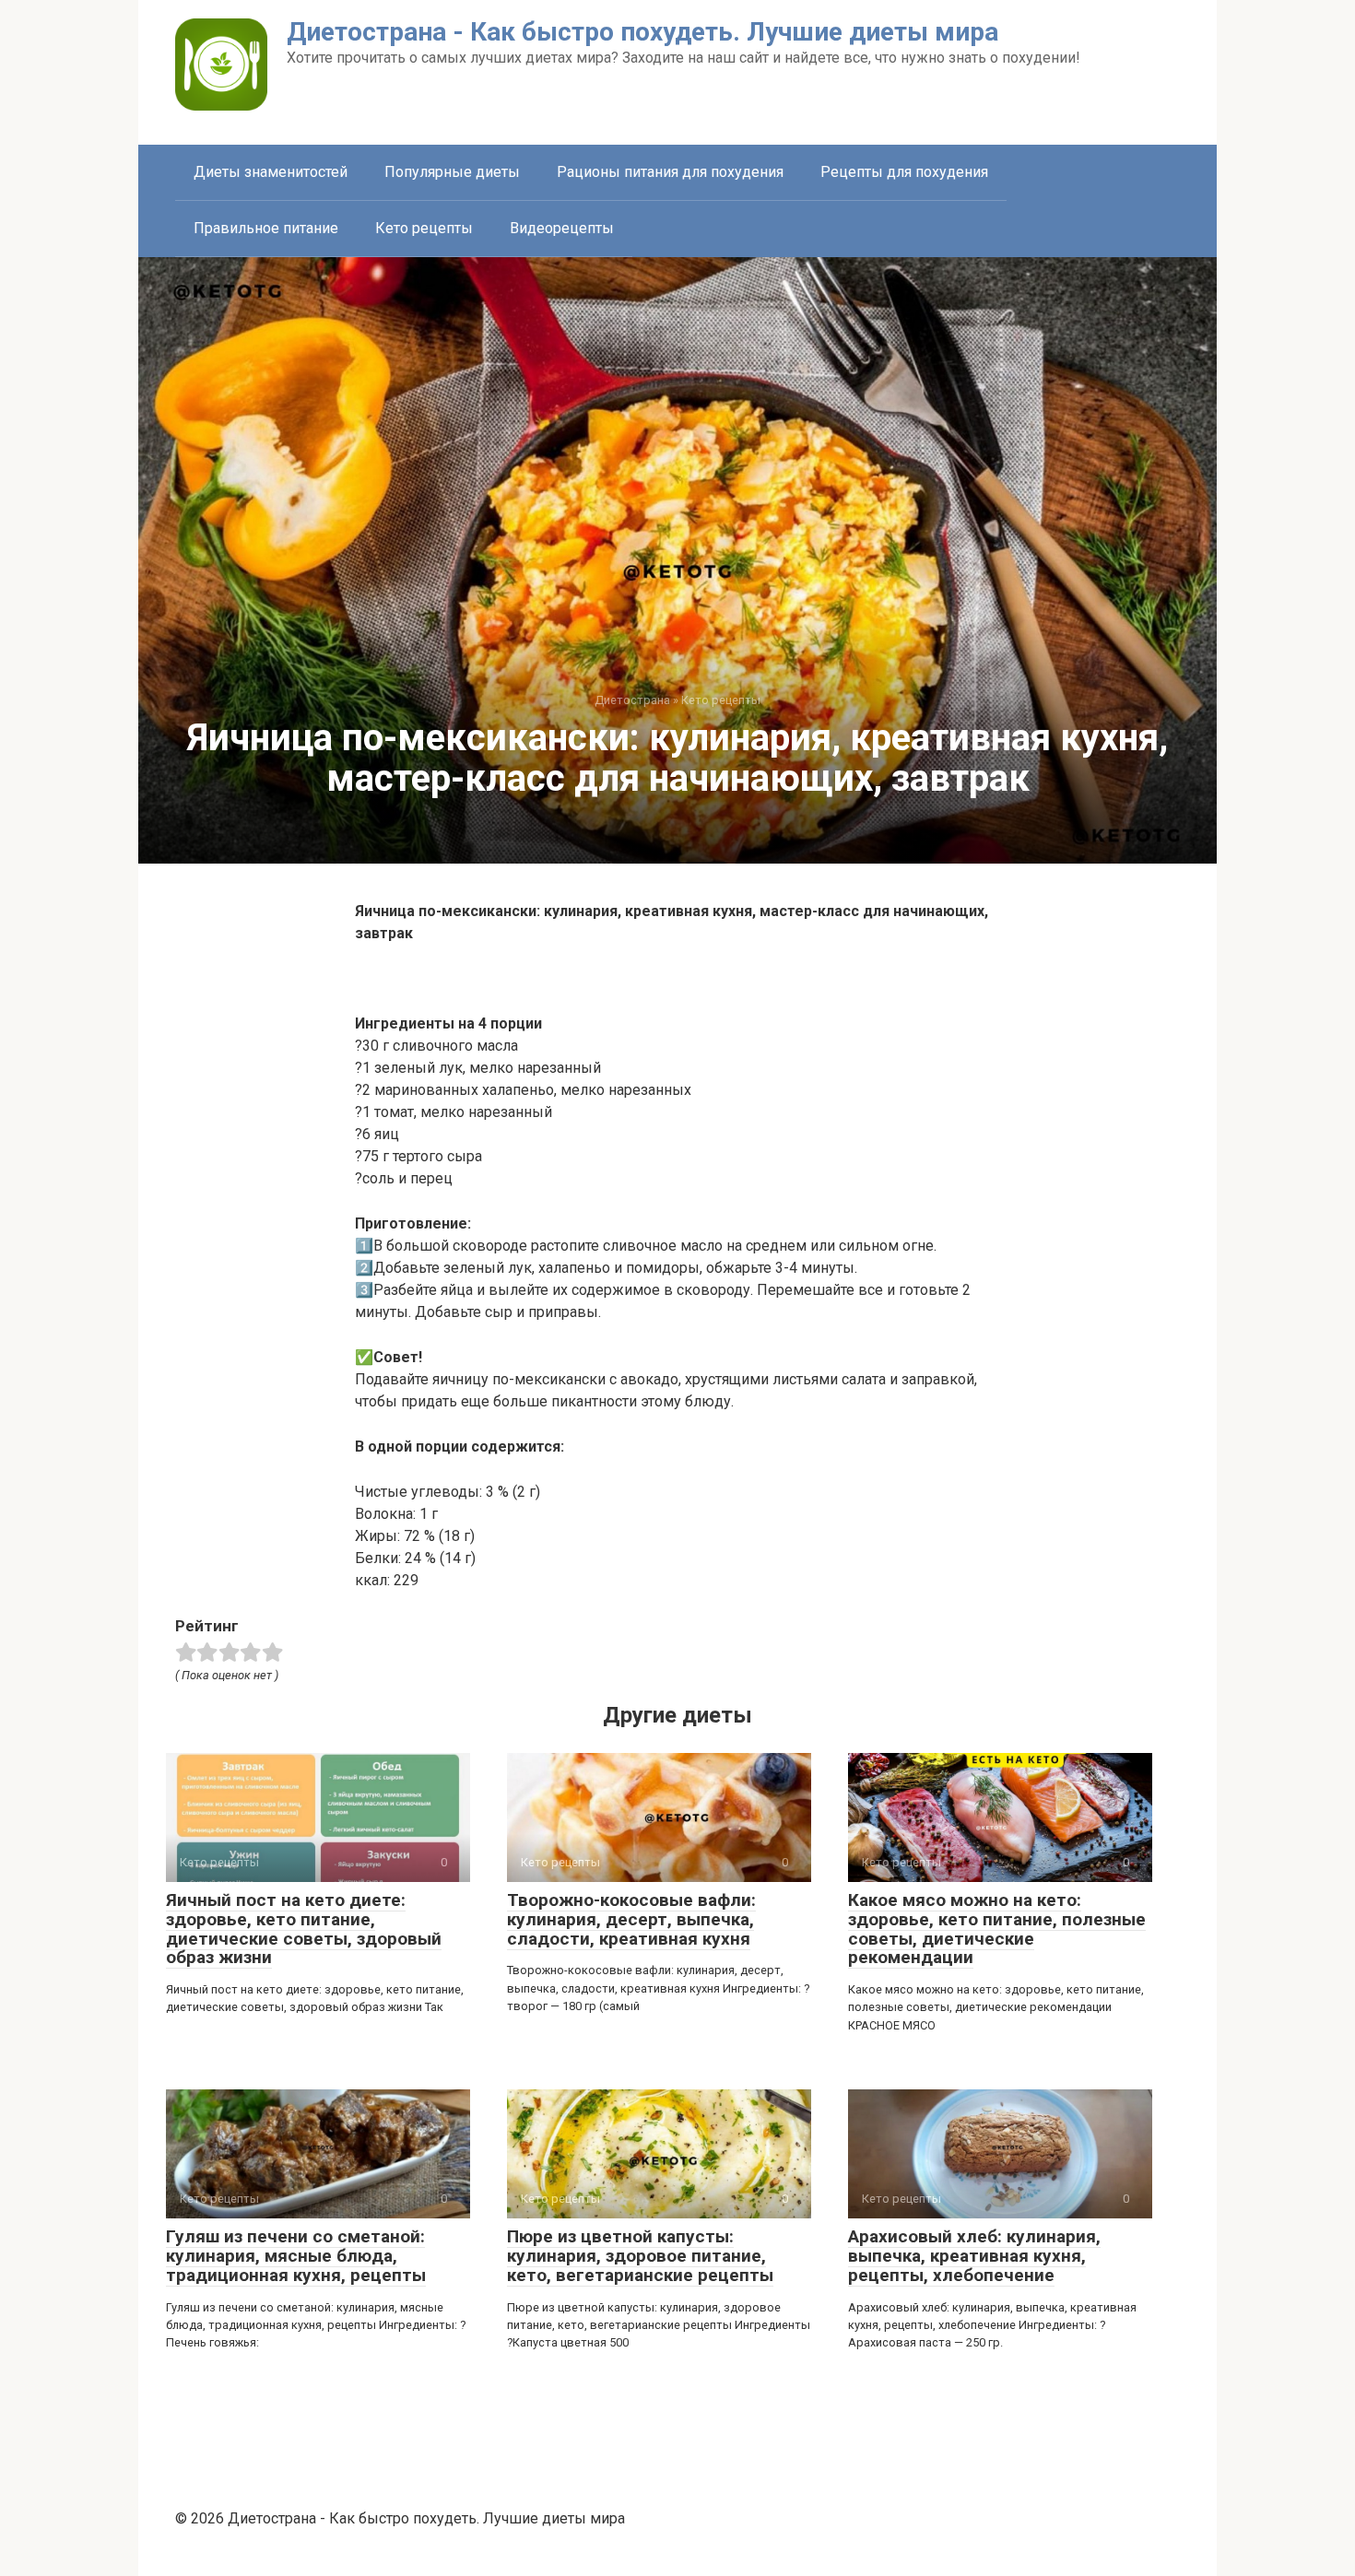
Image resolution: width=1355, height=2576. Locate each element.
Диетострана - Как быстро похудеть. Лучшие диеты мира (642, 32)
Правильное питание (266, 228)
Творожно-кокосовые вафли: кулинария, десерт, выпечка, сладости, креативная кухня (631, 1919)
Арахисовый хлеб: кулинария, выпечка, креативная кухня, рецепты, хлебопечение (974, 2256)
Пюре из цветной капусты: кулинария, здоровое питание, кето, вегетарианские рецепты (640, 2256)
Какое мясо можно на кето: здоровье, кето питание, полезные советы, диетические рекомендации (997, 1929)
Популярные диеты (452, 172)
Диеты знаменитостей (271, 172)
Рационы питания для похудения (670, 172)
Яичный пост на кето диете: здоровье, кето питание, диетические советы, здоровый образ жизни (304, 1929)
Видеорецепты (562, 228)
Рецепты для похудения (904, 172)
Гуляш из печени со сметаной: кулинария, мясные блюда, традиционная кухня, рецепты (296, 2256)
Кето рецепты (424, 228)
